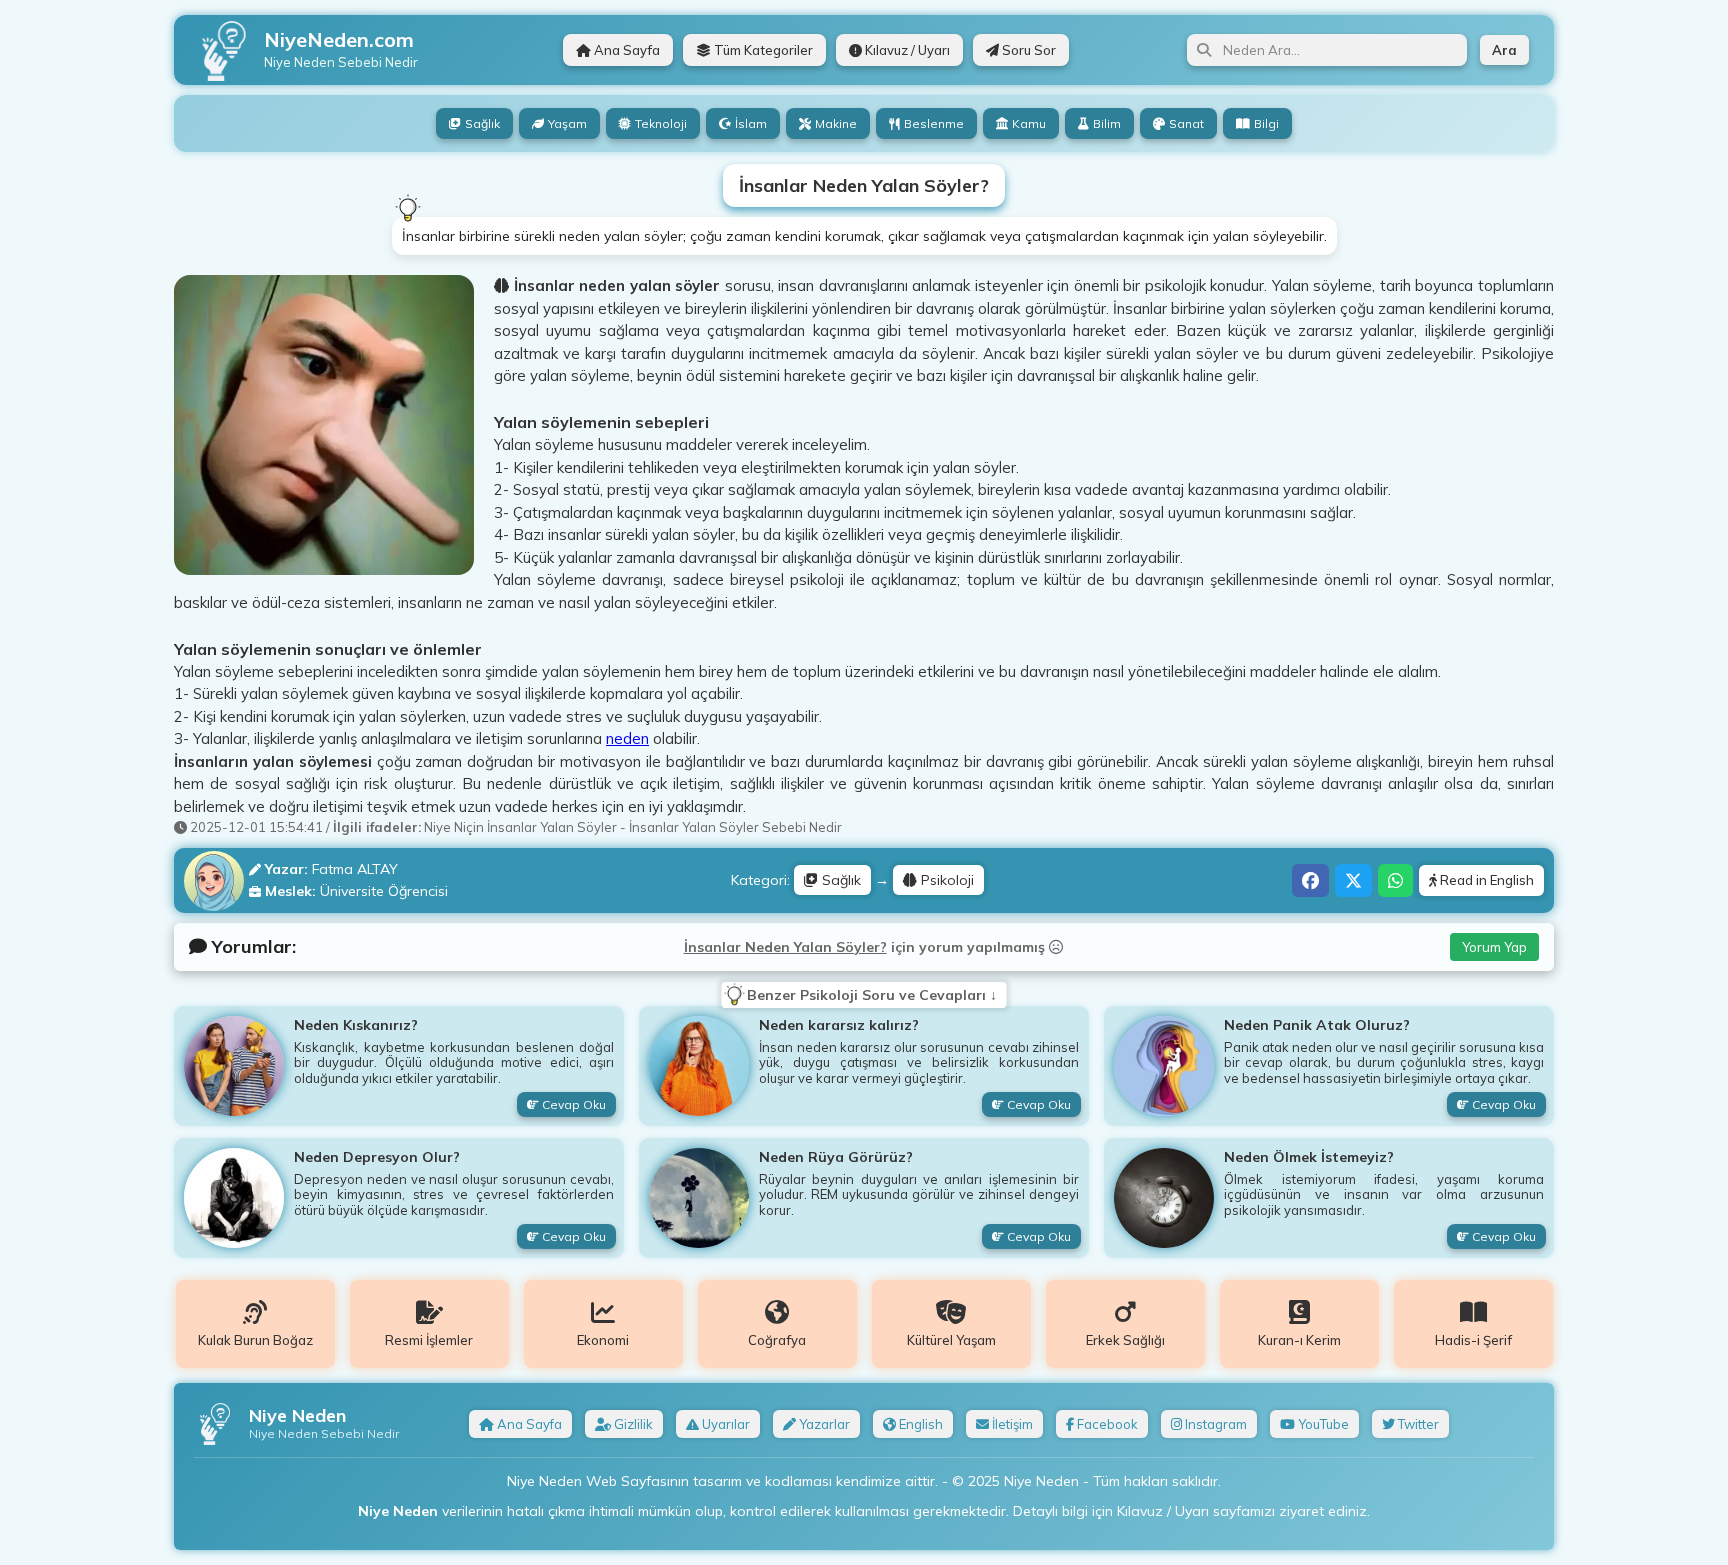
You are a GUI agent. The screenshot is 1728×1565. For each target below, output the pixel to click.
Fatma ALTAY (355, 869)
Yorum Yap (1494, 947)
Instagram (1214, 1424)
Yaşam (567, 123)
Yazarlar (823, 1424)
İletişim (1011, 1424)
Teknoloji (661, 123)
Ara (1504, 50)
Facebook (1106, 1424)
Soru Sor (1027, 50)
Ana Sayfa (625, 50)
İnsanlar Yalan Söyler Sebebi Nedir (735, 827)
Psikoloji (945, 880)
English (919, 1424)
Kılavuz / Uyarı (906, 50)
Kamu (1029, 123)
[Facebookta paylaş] (1310, 880)
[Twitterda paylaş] (1353, 880)
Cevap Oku (572, 1104)
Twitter (1417, 1424)
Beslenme (934, 123)
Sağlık (482, 123)
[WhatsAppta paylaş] (1395, 880)
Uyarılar (724, 1424)
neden (627, 738)
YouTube (1322, 1424)
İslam (751, 123)
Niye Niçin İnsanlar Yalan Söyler (520, 827)
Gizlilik (632, 1424)
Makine (836, 123)
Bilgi (1266, 123)
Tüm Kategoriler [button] (762, 50)
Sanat (1186, 123)
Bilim (1107, 123)
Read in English (1485, 880)
